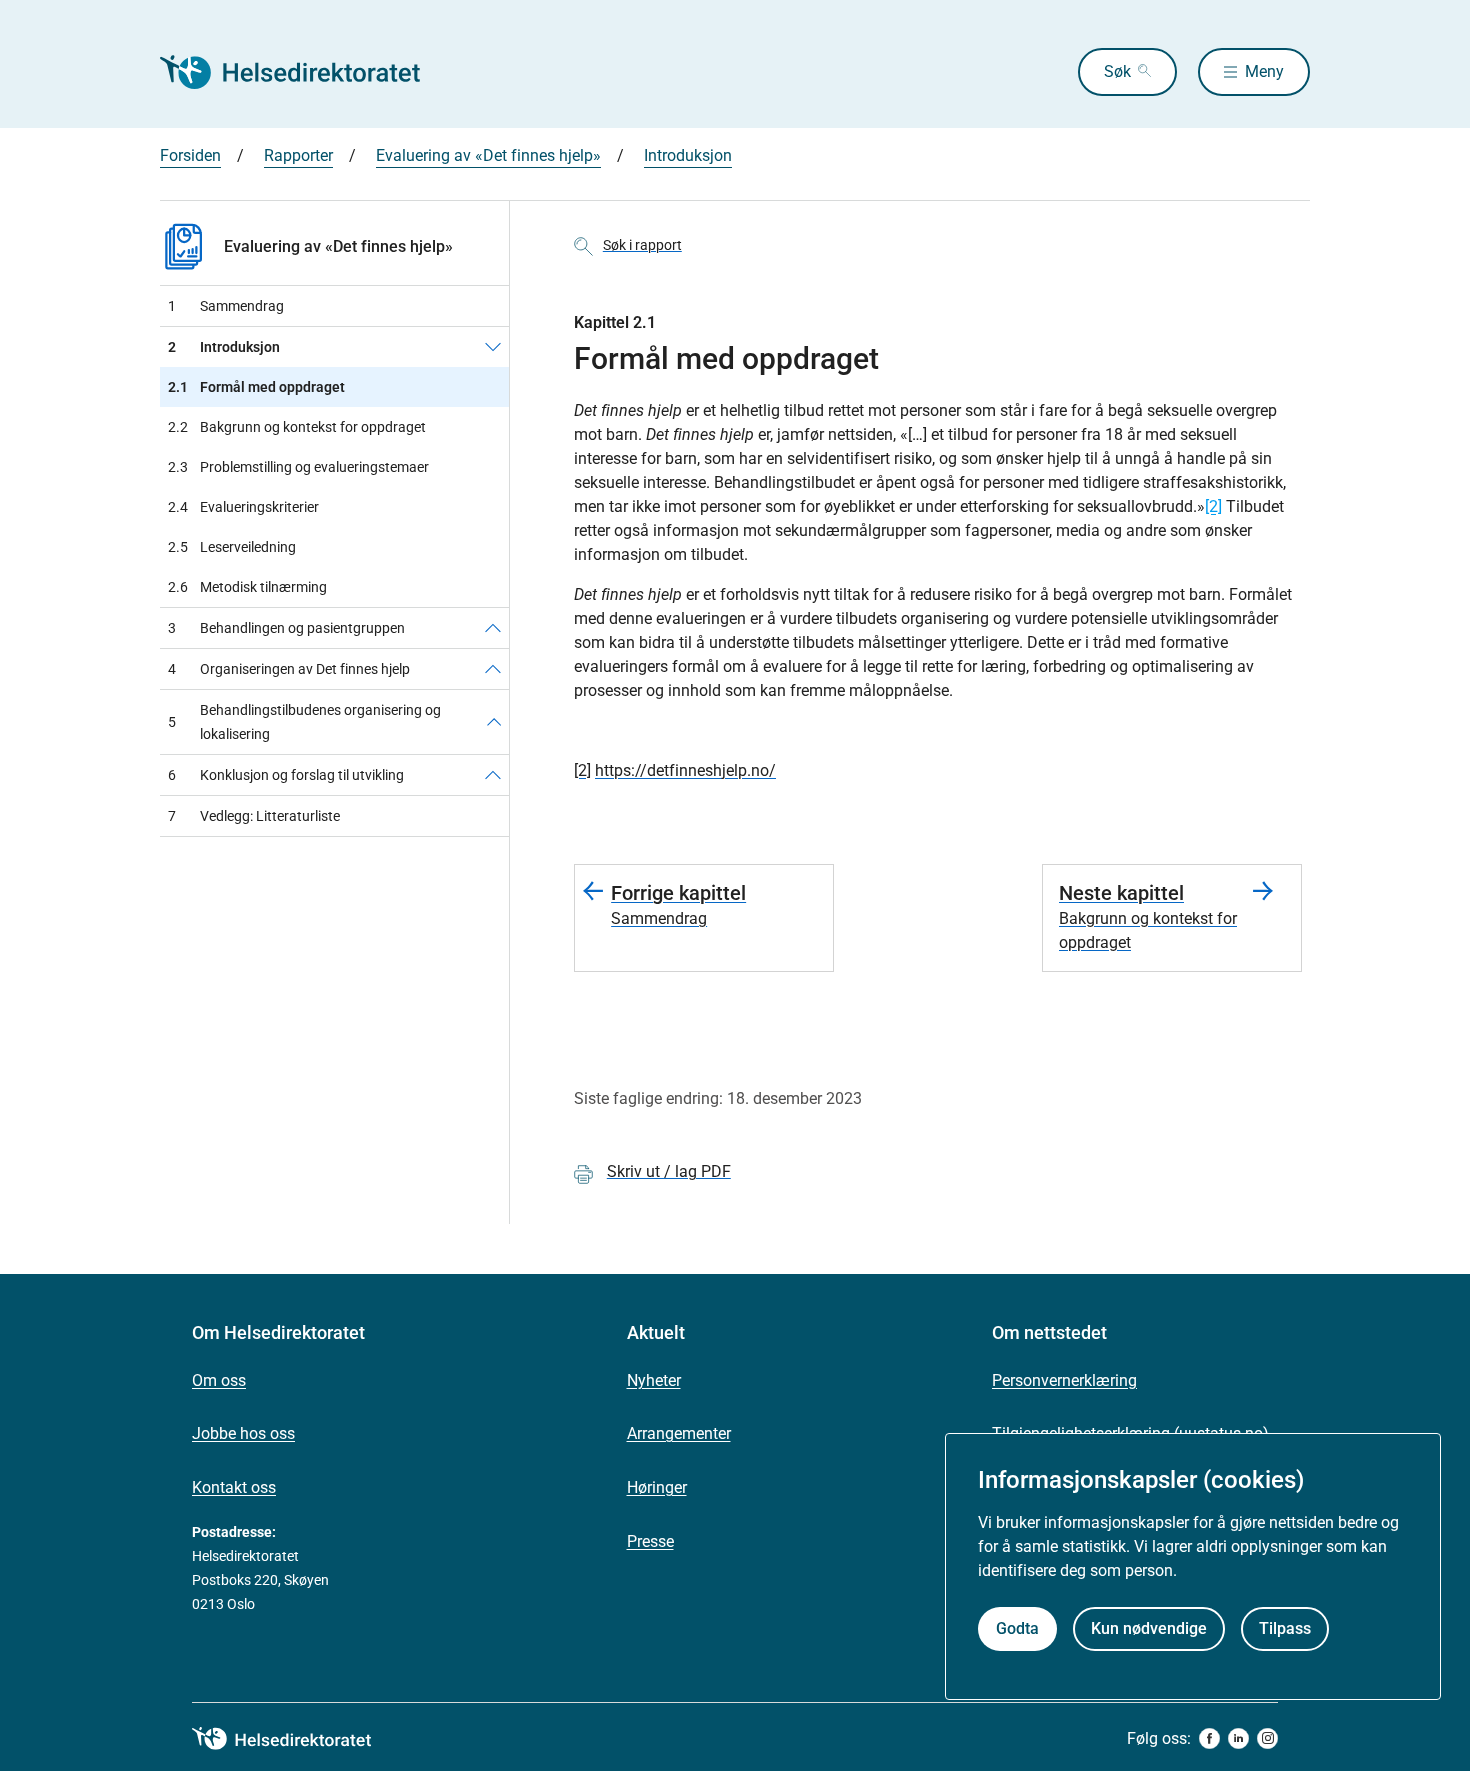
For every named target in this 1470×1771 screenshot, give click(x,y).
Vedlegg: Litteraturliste (254, 816)
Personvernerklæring (1064, 1380)
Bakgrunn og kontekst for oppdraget (297, 427)
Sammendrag (226, 306)
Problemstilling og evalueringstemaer (298, 467)
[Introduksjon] (493, 347)
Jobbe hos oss (243, 1433)
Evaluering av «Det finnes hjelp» (488, 155)
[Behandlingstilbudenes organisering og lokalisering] (494, 722)
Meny (1264, 71)
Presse (650, 1541)
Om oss (219, 1380)
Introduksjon (688, 155)
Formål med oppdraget (256, 387)
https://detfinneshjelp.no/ (685, 770)
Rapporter (298, 155)
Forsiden (190, 155)
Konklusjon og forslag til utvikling (286, 775)
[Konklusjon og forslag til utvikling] (493, 775)
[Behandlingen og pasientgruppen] (493, 628)
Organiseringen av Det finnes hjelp (289, 669)
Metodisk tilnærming (247, 587)
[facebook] (1209, 1738)
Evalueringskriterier (243, 507)
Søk (1117, 71)
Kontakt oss (234, 1487)
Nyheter (654, 1380)
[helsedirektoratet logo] (296, 1739)
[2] (1213, 506)
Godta (1017, 1628)
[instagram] (1267, 1738)
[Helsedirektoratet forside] (304, 72)
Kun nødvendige (1149, 1628)
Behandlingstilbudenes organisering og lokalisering (304, 722)
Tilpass (1285, 1628)
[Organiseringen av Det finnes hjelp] (493, 669)
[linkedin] (1238, 1738)
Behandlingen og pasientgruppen (286, 628)
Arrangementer (679, 1433)
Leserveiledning (232, 547)
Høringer (657, 1487)
